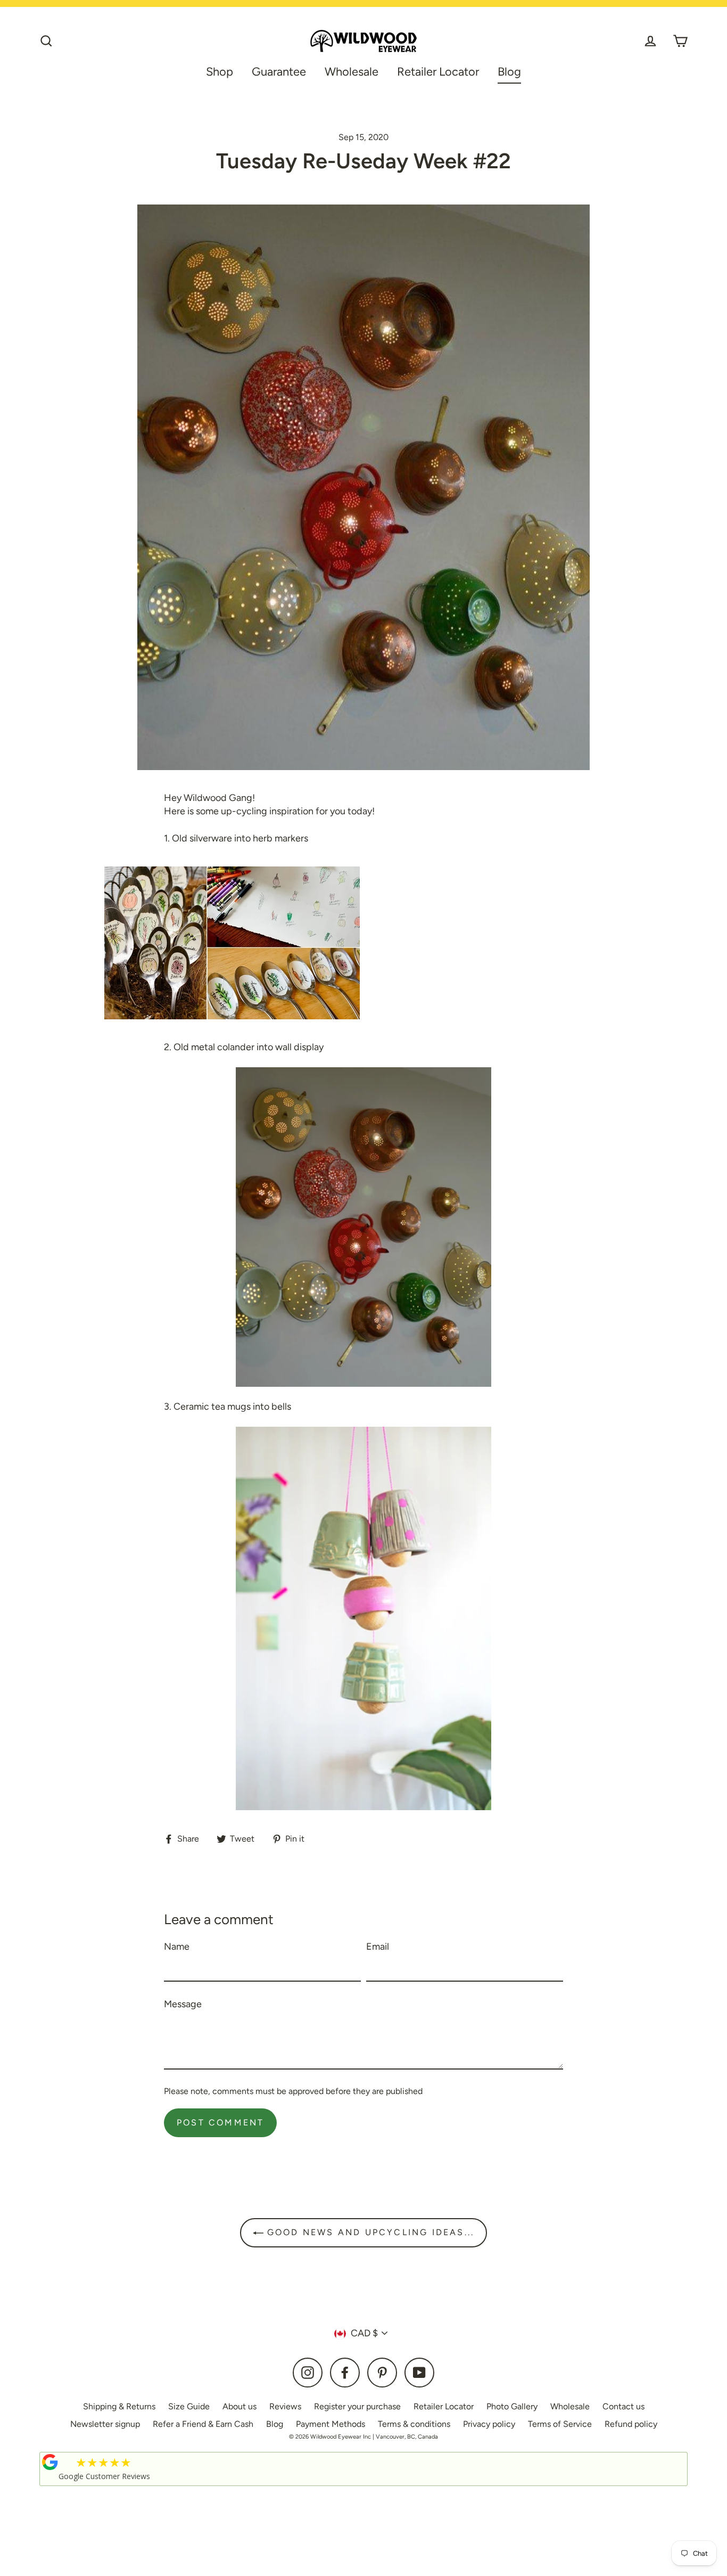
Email (378, 1947)
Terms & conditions (414, 2424)
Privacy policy (489, 2424)
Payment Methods (331, 2424)
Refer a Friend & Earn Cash (203, 2424)
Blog (509, 71)
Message (183, 2004)
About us (239, 2406)
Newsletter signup (105, 2424)
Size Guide (189, 2406)
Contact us (623, 2406)
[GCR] (50, 2462)
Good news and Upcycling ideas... (369, 2232)
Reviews (285, 2406)
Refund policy (631, 2424)
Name (177, 1947)
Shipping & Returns (119, 2406)
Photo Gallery (512, 2406)
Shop (220, 71)
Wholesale (352, 71)
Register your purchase (357, 2406)
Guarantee (279, 71)
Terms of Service (560, 2424)
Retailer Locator (438, 71)
